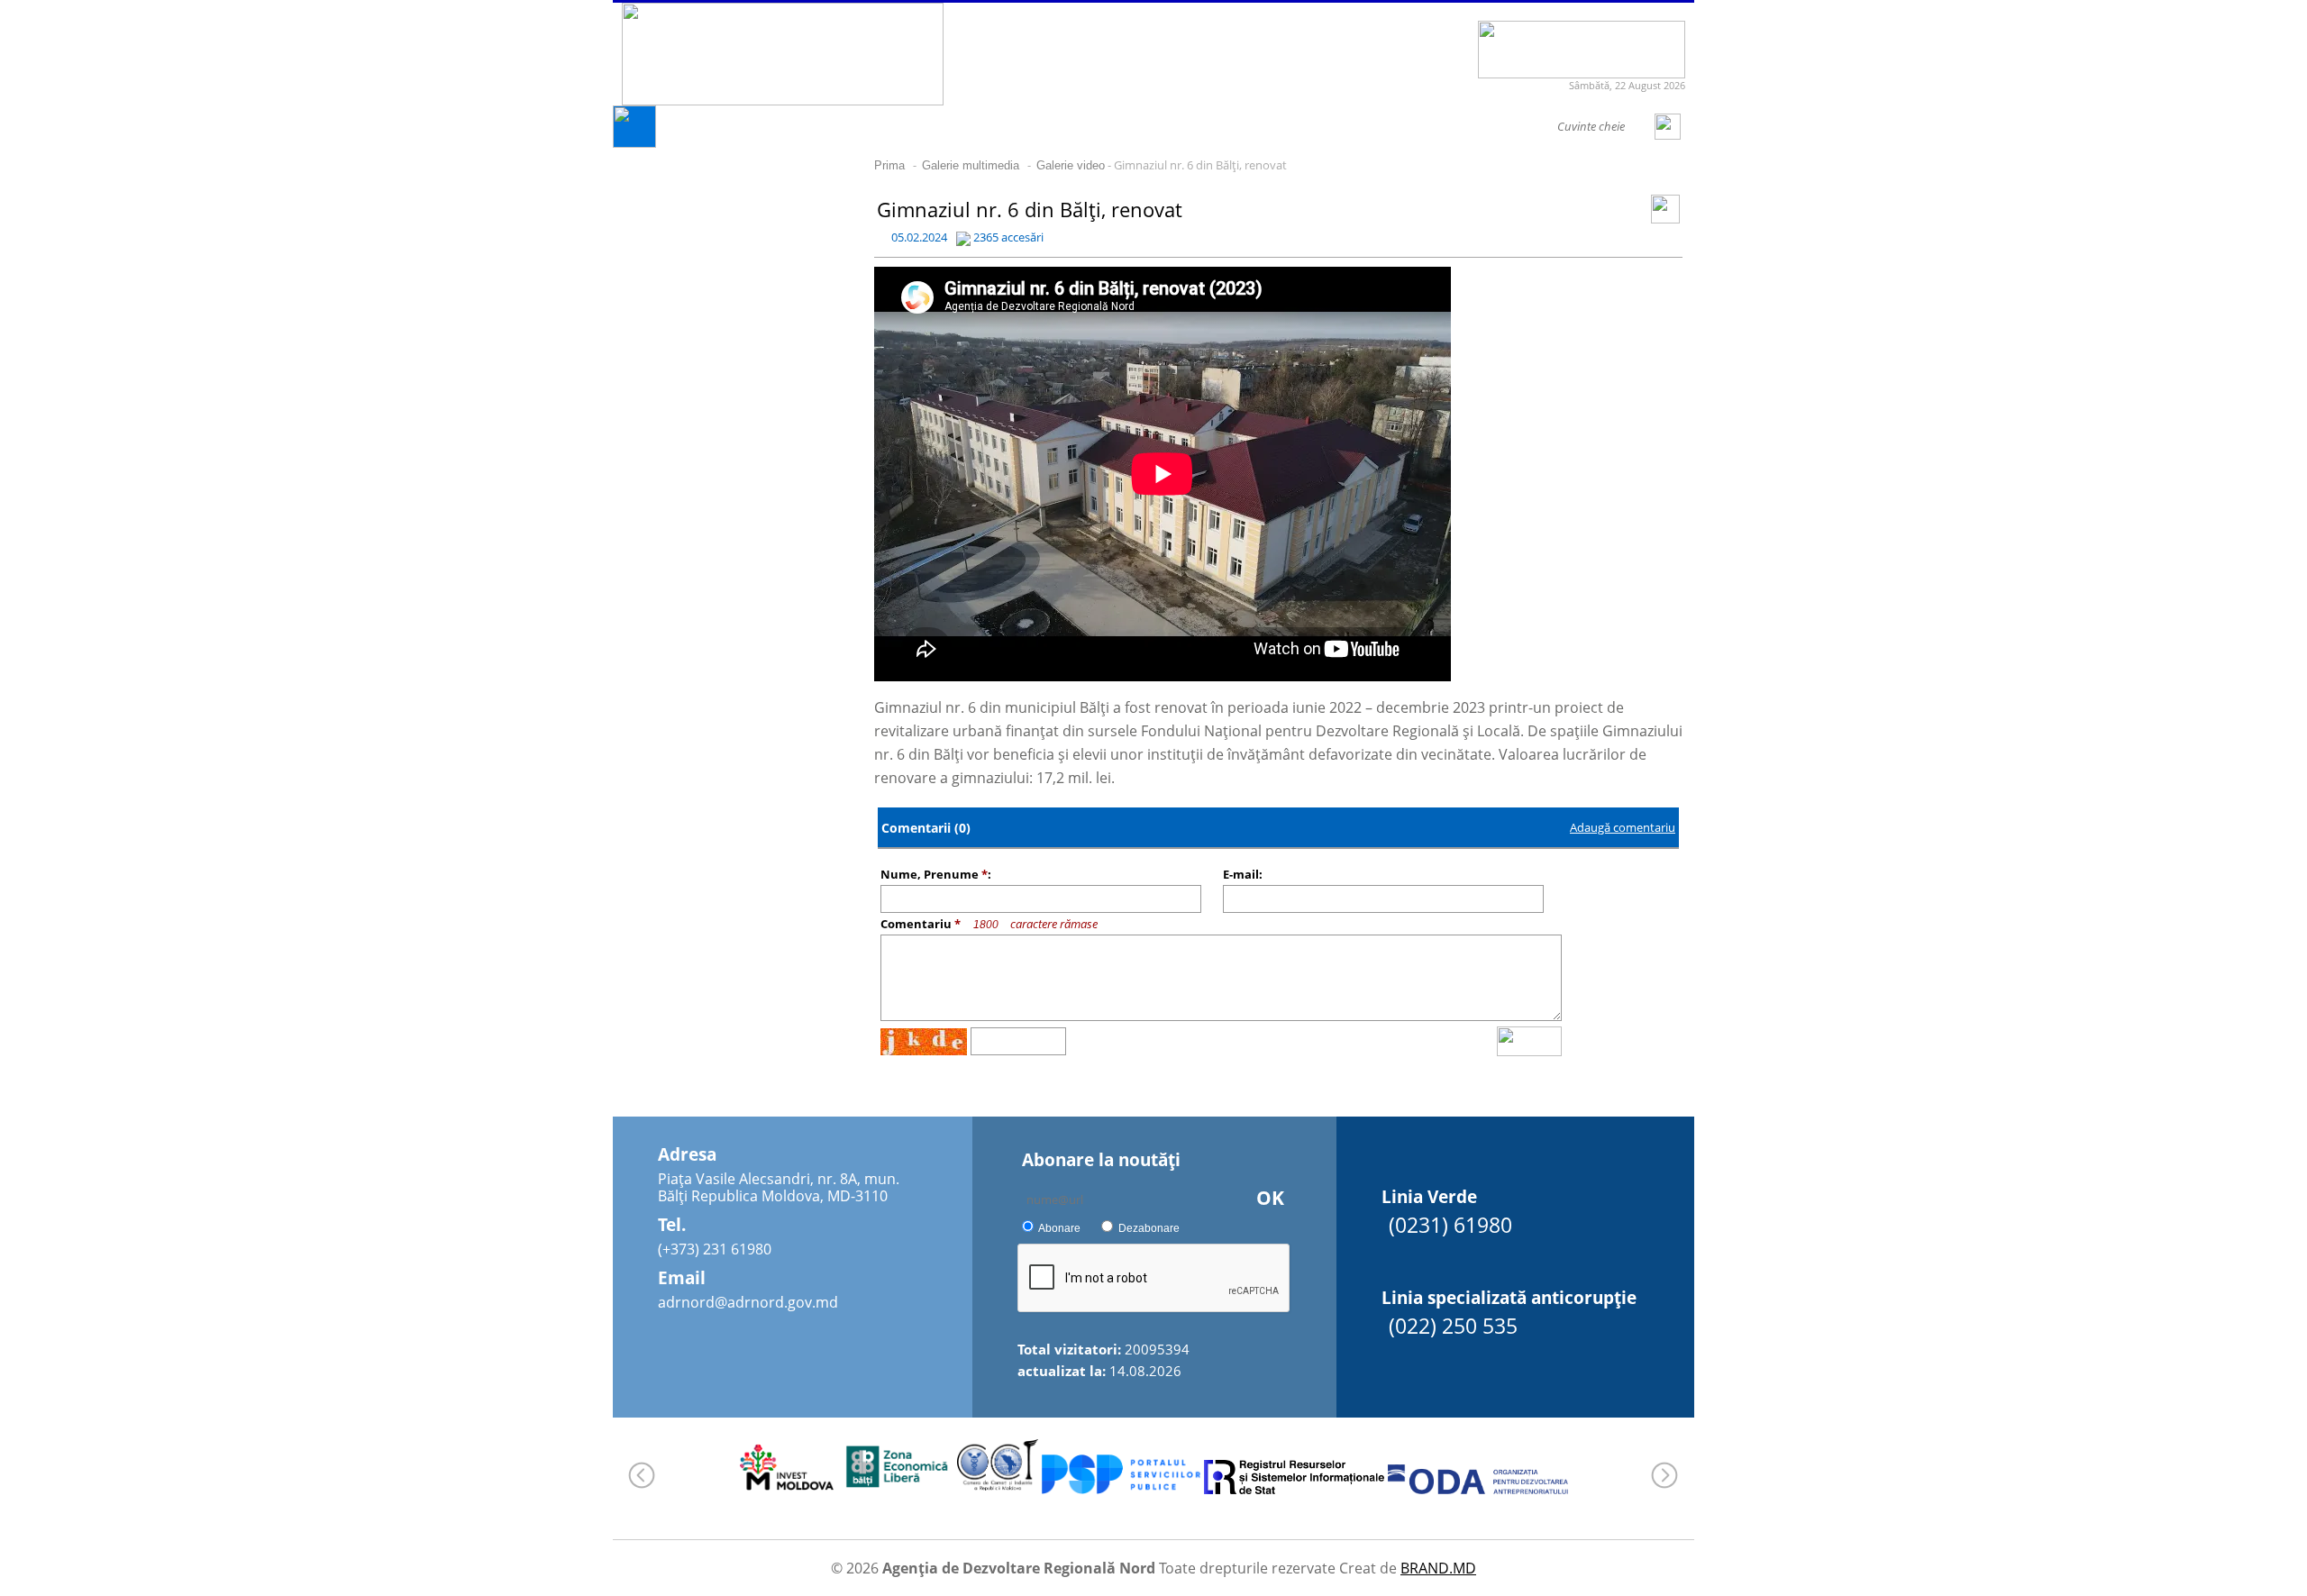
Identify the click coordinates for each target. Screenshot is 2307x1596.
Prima (889, 165)
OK (1270, 1198)
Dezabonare (1149, 1228)
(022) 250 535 (1453, 1326)
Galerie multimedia (971, 165)
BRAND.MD (1438, 1568)
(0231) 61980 (1450, 1225)
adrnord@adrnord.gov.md (748, 1302)
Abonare (1059, 1228)
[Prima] (634, 143)
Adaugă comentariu (1623, 827)
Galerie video (1071, 165)
